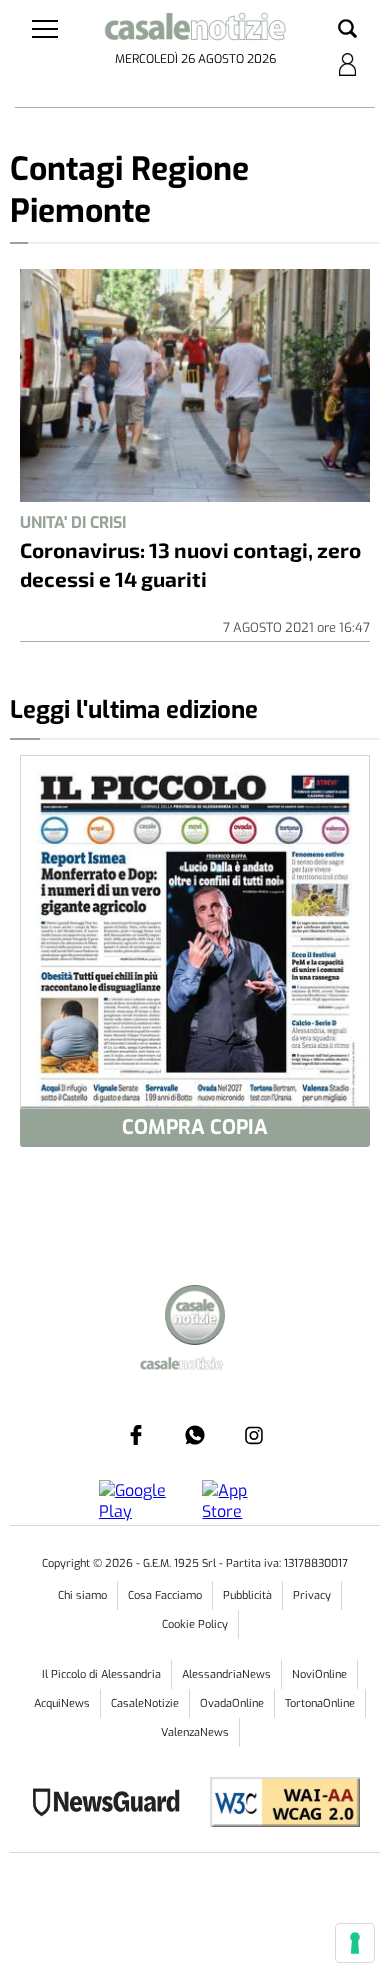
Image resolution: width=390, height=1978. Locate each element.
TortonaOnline (320, 1703)
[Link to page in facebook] (136, 1435)
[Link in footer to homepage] (195, 1317)
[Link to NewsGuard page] (112, 1804)
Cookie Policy (195, 1624)
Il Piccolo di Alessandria (101, 1674)
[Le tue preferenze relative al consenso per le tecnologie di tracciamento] (355, 1943)
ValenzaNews (195, 1732)
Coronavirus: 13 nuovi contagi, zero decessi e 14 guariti (190, 564)
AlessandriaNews (226, 1674)
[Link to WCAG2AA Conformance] (277, 1804)
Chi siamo (82, 1595)
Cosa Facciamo (165, 1595)
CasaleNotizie (145, 1703)
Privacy (312, 1595)
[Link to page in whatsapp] (195, 1435)
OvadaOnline (232, 1703)
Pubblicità (247, 1595)
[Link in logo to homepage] (195, 30)
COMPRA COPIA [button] (195, 1127)
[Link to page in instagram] (254, 1435)
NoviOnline (319, 1674)
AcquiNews (62, 1703)
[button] (347, 30)
